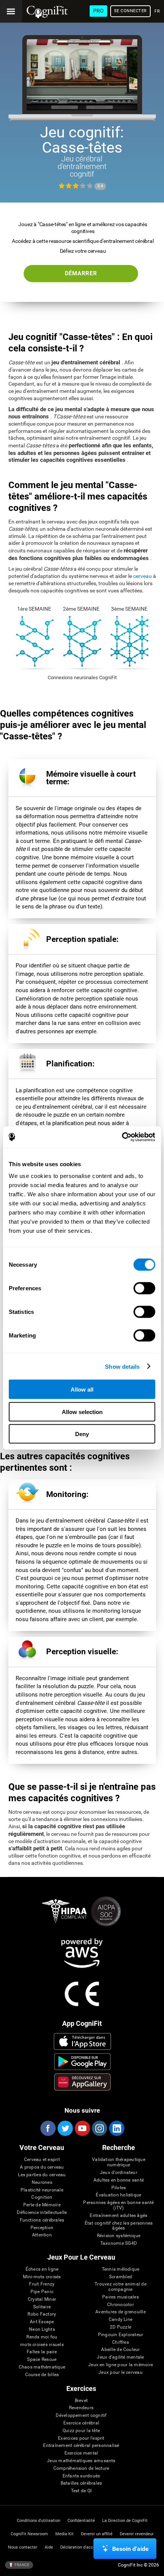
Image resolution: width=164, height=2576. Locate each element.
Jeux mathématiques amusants (81, 2461)
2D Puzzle (121, 2327)
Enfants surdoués (81, 2476)
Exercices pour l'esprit (81, 2438)
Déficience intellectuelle (42, 2213)
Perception (42, 2228)
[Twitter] (65, 2128)
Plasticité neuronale (42, 2190)
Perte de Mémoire (42, 2205)
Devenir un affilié (97, 2534)
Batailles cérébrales (81, 2483)
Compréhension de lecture (81, 2468)
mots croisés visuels (42, 2345)
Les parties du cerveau (42, 2175)
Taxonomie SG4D (119, 2243)
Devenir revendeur (137, 2534)
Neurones (42, 2183)
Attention (42, 2235)
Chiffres (121, 2342)
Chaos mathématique (42, 2367)
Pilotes (119, 2188)
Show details (122, 1366)
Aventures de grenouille (121, 2312)
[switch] (144, 1288)
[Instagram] (99, 2128)
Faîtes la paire (42, 2352)
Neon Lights (42, 2329)
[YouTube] (82, 2128)
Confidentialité (81, 2521)
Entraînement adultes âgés (118, 2216)
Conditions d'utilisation (39, 2521)
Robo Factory (42, 2314)
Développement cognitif (81, 2416)
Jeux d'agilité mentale (120, 2357)
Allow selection (82, 1412)
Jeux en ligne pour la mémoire (121, 2365)
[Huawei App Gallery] (82, 2082)
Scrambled (121, 2277)
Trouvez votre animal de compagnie (121, 2287)
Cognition (42, 2197)
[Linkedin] (116, 2128)
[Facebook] (48, 2128)
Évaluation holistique (118, 2195)
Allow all (82, 1389)
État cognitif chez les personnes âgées (119, 2226)
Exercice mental (81, 2453)
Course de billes (42, 2375)
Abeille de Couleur (120, 2350)
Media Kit (64, 2534)
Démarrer (81, 273)
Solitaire (42, 2307)
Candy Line (121, 2320)
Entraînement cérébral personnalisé (81, 2446)
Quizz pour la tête (81, 2431)
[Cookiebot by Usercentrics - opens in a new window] (122, 1137)
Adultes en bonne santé (119, 2180)
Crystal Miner (42, 2299)
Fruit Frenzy (42, 2284)
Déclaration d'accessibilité (85, 2547)
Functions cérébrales (42, 2220)
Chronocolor (121, 2305)
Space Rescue (42, 2360)
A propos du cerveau (42, 2167)
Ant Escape (42, 2322)
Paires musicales (121, 2297)
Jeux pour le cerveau (121, 2373)
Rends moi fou (42, 2337)
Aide (49, 2547)
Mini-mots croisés (42, 2277)
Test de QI (81, 2491)
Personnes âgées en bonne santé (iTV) (118, 2205)
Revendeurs (81, 2408)
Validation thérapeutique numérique (119, 2162)
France (22, 2565)
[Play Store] (82, 2062)
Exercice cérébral (81, 2423)
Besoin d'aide (130, 2549)
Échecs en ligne (42, 2269)
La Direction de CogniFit (125, 2521)
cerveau (142, 576)
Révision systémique (119, 2236)
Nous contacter (23, 2547)
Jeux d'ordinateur (119, 2173)
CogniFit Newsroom (29, 2534)
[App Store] (82, 2041)
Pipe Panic (42, 2292)
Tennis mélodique (121, 2269)
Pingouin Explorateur (121, 2335)
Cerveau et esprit (42, 2160)
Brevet (81, 2401)
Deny (82, 1434)
